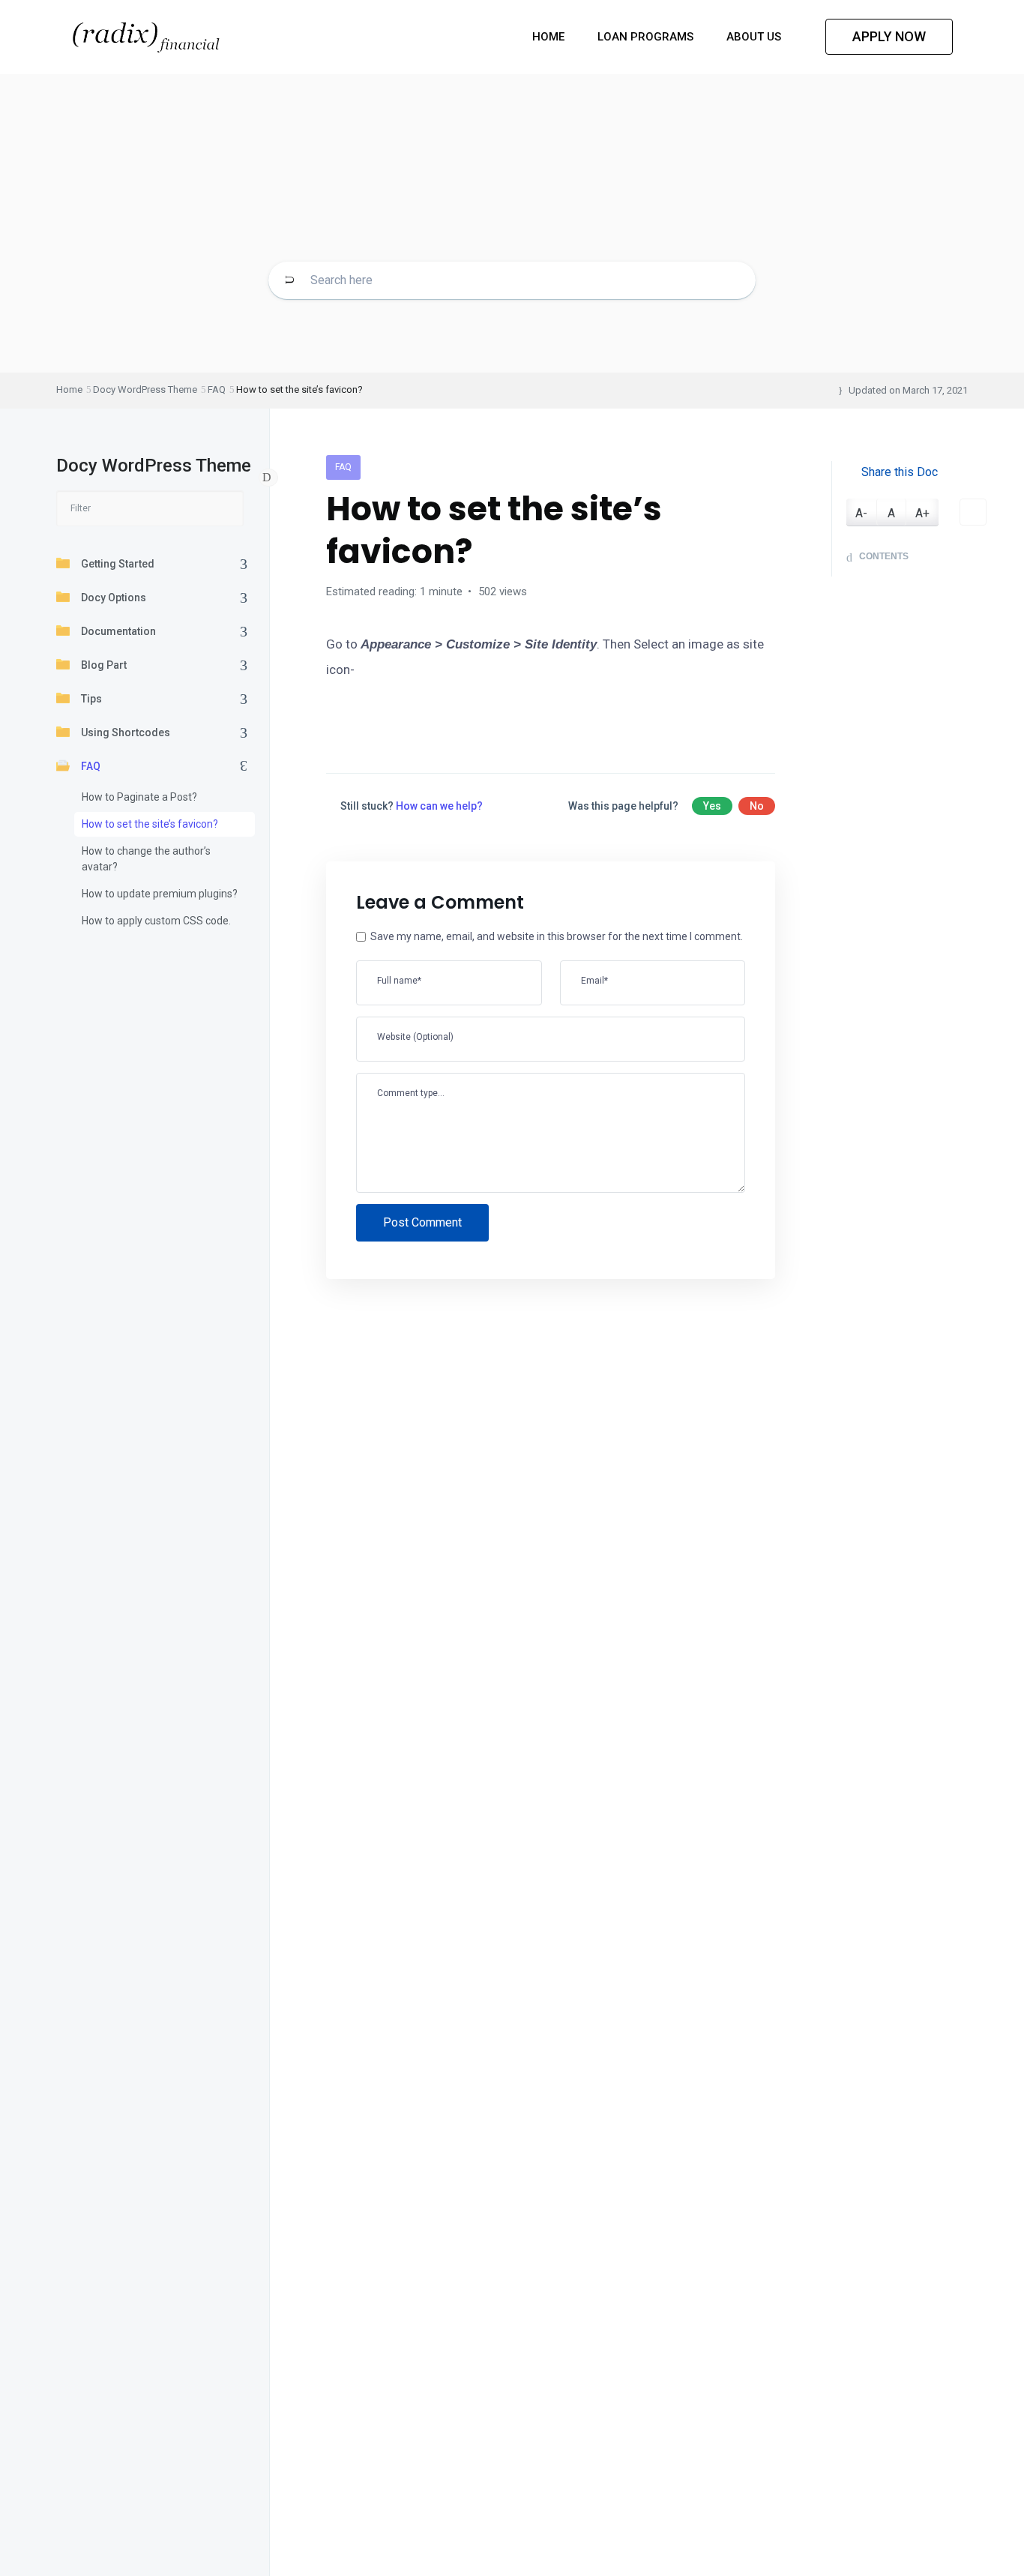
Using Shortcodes (126, 732)
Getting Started (118, 564)
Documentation (118, 631)
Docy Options (114, 598)
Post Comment (422, 1222)
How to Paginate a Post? (139, 797)
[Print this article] (973, 513)
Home (550, 37)
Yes (712, 806)
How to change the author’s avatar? (146, 859)
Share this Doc (900, 472)
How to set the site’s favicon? (150, 824)
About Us (755, 37)
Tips (91, 699)
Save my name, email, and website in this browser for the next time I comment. (557, 936)
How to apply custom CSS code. (156, 921)
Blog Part (104, 665)
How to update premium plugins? (160, 894)
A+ (922, 514)
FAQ (91, 766)
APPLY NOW (889, 36)
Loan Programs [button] (647, 37)
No (757, 806)
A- (861, 514)
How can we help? (439, 806)
